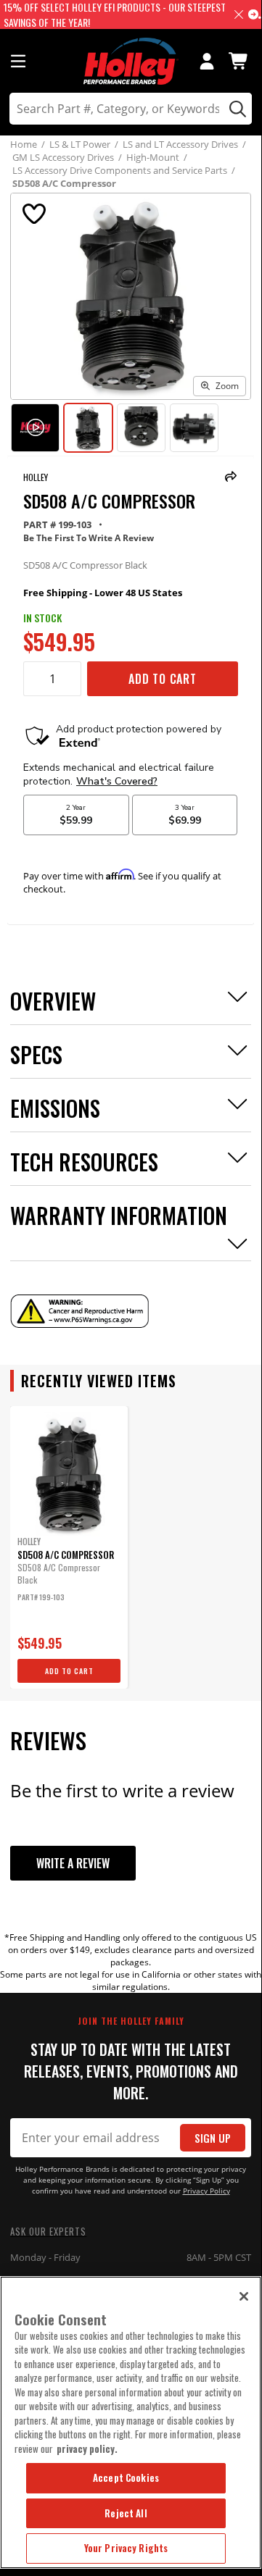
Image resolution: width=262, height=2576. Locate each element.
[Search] (236, 109)
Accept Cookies (126, 2477)
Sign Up (213, 2138)
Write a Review (73, 1863)
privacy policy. (87, 2449)
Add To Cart (163, 679)
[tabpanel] (69, 1547)
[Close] (244, 2296)
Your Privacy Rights (126, 2548)
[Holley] (131, 61)
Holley (36, 477)
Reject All (126, 2513)
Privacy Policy (206, 2191)
